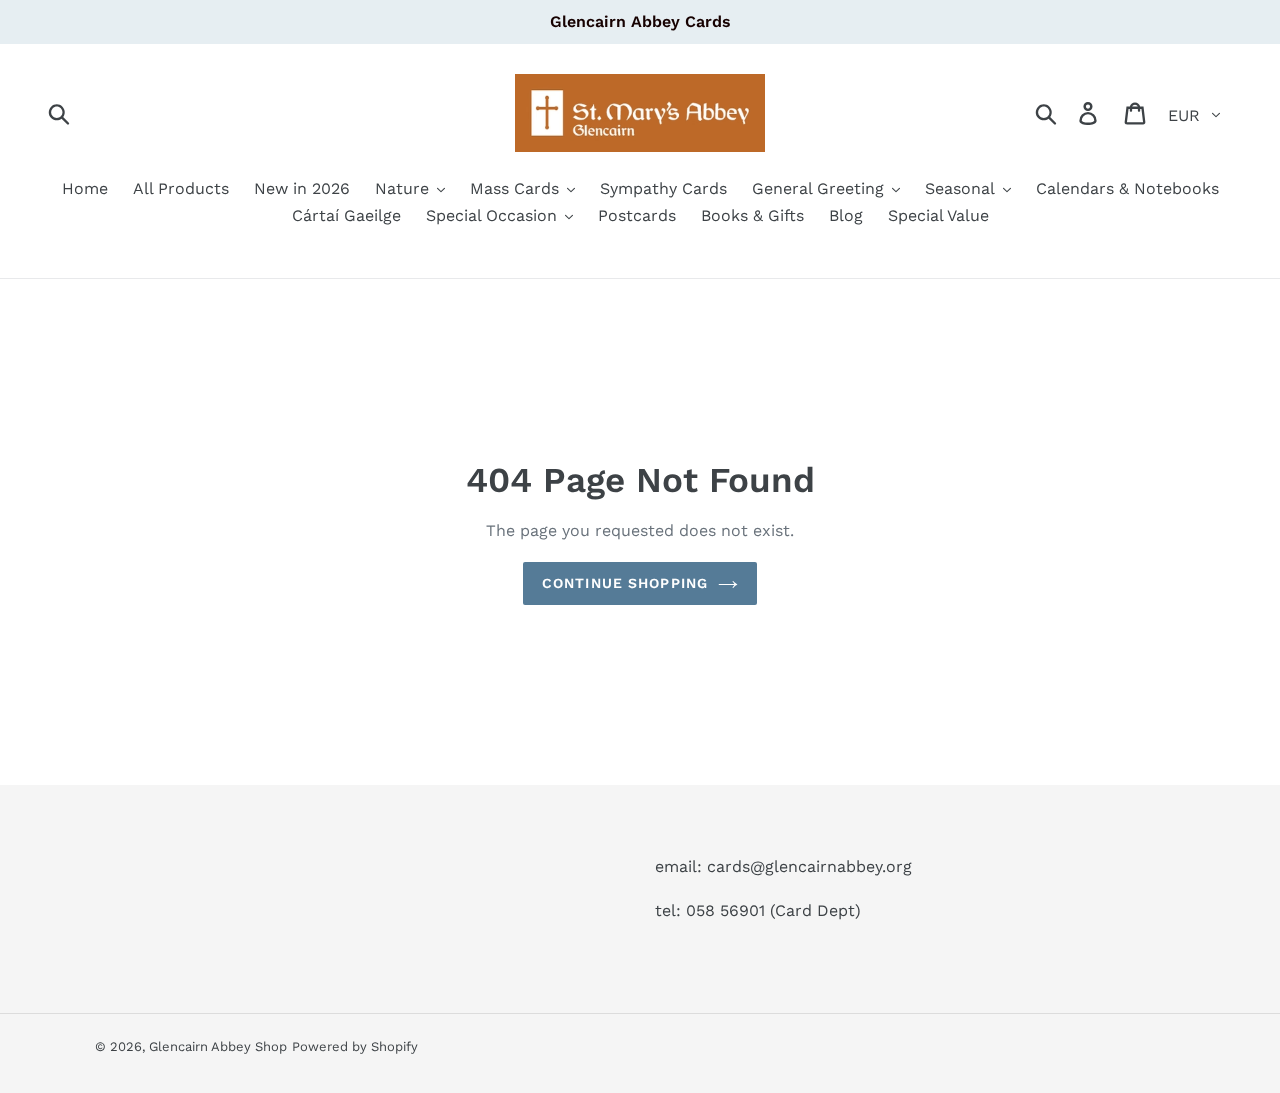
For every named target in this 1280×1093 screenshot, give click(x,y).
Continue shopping (625, 583)
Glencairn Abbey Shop (218, 1046)
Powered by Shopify (355, 1046)
